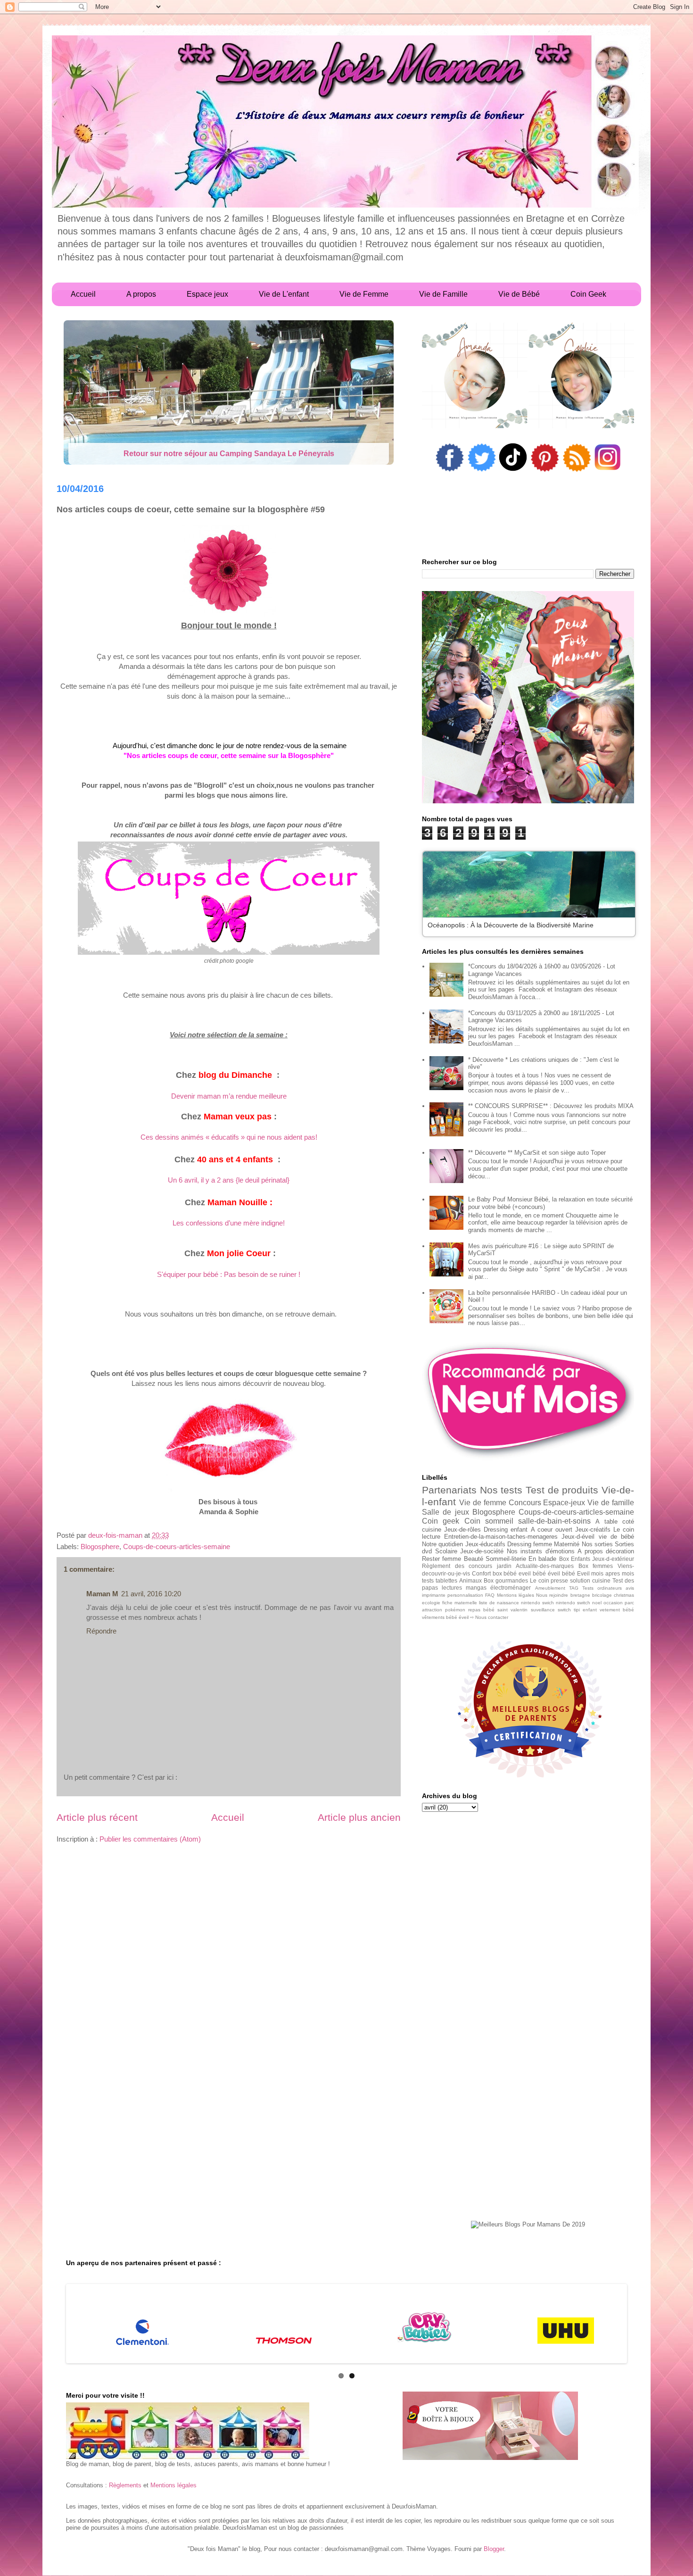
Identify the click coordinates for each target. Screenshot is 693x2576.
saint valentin (512, 1610)
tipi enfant (585, 1610)
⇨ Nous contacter (489, 1617)
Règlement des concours (457, 1566)
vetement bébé (617, 1610)
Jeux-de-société (482, 1551)
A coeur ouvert (552, 1530)
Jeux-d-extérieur (613, 1559)
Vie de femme (483, 1503)
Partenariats (449, 1490)
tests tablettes (440, 1580)
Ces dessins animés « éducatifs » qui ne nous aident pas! (229, 1137)
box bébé (505, 1573)
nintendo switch (573, 1603)
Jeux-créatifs (593, 1530)
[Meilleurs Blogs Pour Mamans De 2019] (528, 2225)
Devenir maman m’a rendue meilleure (229, 1096)
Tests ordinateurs (602, 1588)
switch (564, 1610)
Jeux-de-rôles (462, 1530)
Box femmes (596, 1566)
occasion (613, 1603)
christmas (624, 1595)
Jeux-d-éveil (578, 1537)
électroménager (511, 1588)
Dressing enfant (506, 1530)
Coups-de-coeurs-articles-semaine (177, 1546)
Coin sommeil (489, 1521)
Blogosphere (100, 1546)
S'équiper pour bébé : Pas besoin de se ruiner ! (229, 1274)
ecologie (431, 1603)
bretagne (580, 1595)
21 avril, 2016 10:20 (151, 1594)
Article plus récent (97, 1817)
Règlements (125, 2485)
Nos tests (501, 1490)
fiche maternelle (460, 1603)
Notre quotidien (442, 1544)
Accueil (228, 1817)
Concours (525, 1503)
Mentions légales (516, 1595)
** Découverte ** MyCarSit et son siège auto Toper (537, 1153)
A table (606, 1521)
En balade (542, 1559)
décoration (620, 1551)
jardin (504, 1566)
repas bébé (481, 1610)
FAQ (490, 1595)
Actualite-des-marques (545, 1566)
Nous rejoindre (552, 1595)
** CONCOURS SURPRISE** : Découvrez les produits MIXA (551, 1106)
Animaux (470, 1580)
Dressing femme (530, 1544)
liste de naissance (499, 1603)
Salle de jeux (445, 1512)
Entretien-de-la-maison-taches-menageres (501, 1537)
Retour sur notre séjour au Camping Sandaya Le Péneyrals (229, 454)
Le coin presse (549, 1580)
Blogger (494, 2549)
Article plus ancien (359, 1817)
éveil (464, 1617)
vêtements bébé (440, 1617)
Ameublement (550, 1588)
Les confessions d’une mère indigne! (229, 1223)
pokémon (455, 1610)
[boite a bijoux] (490, 2426)
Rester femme (441, 1559)
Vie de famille (611, 1503)
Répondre (101, 1631)
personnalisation (465, 1595)
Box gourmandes (506, 1580)
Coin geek (441, 1521)
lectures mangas (464, 1588)
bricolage (602, 1595)
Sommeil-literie (506, 1559)
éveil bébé (561, 1573)
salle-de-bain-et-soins (554, 1521)
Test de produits (562, 1490)
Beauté (474, 1559)
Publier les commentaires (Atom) (150, 1839)
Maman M (102, 1594)
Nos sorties (597, 1544)
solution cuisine (590, 1580)
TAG (574, 1588)
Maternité (567, 1544)
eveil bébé (532, 1573)
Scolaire (446, 1551)
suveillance (543, 1610)
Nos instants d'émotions (541, 1551)
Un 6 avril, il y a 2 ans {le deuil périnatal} (229, 1180)
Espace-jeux (564, 1503)
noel (597, 1603)
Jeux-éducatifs (485, 1544)
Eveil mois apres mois (606, 1573)
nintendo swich (537, 1603)
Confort (481, 1573)
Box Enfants (575, 1559)
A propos (590, 1551)
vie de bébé (616, 1537)
